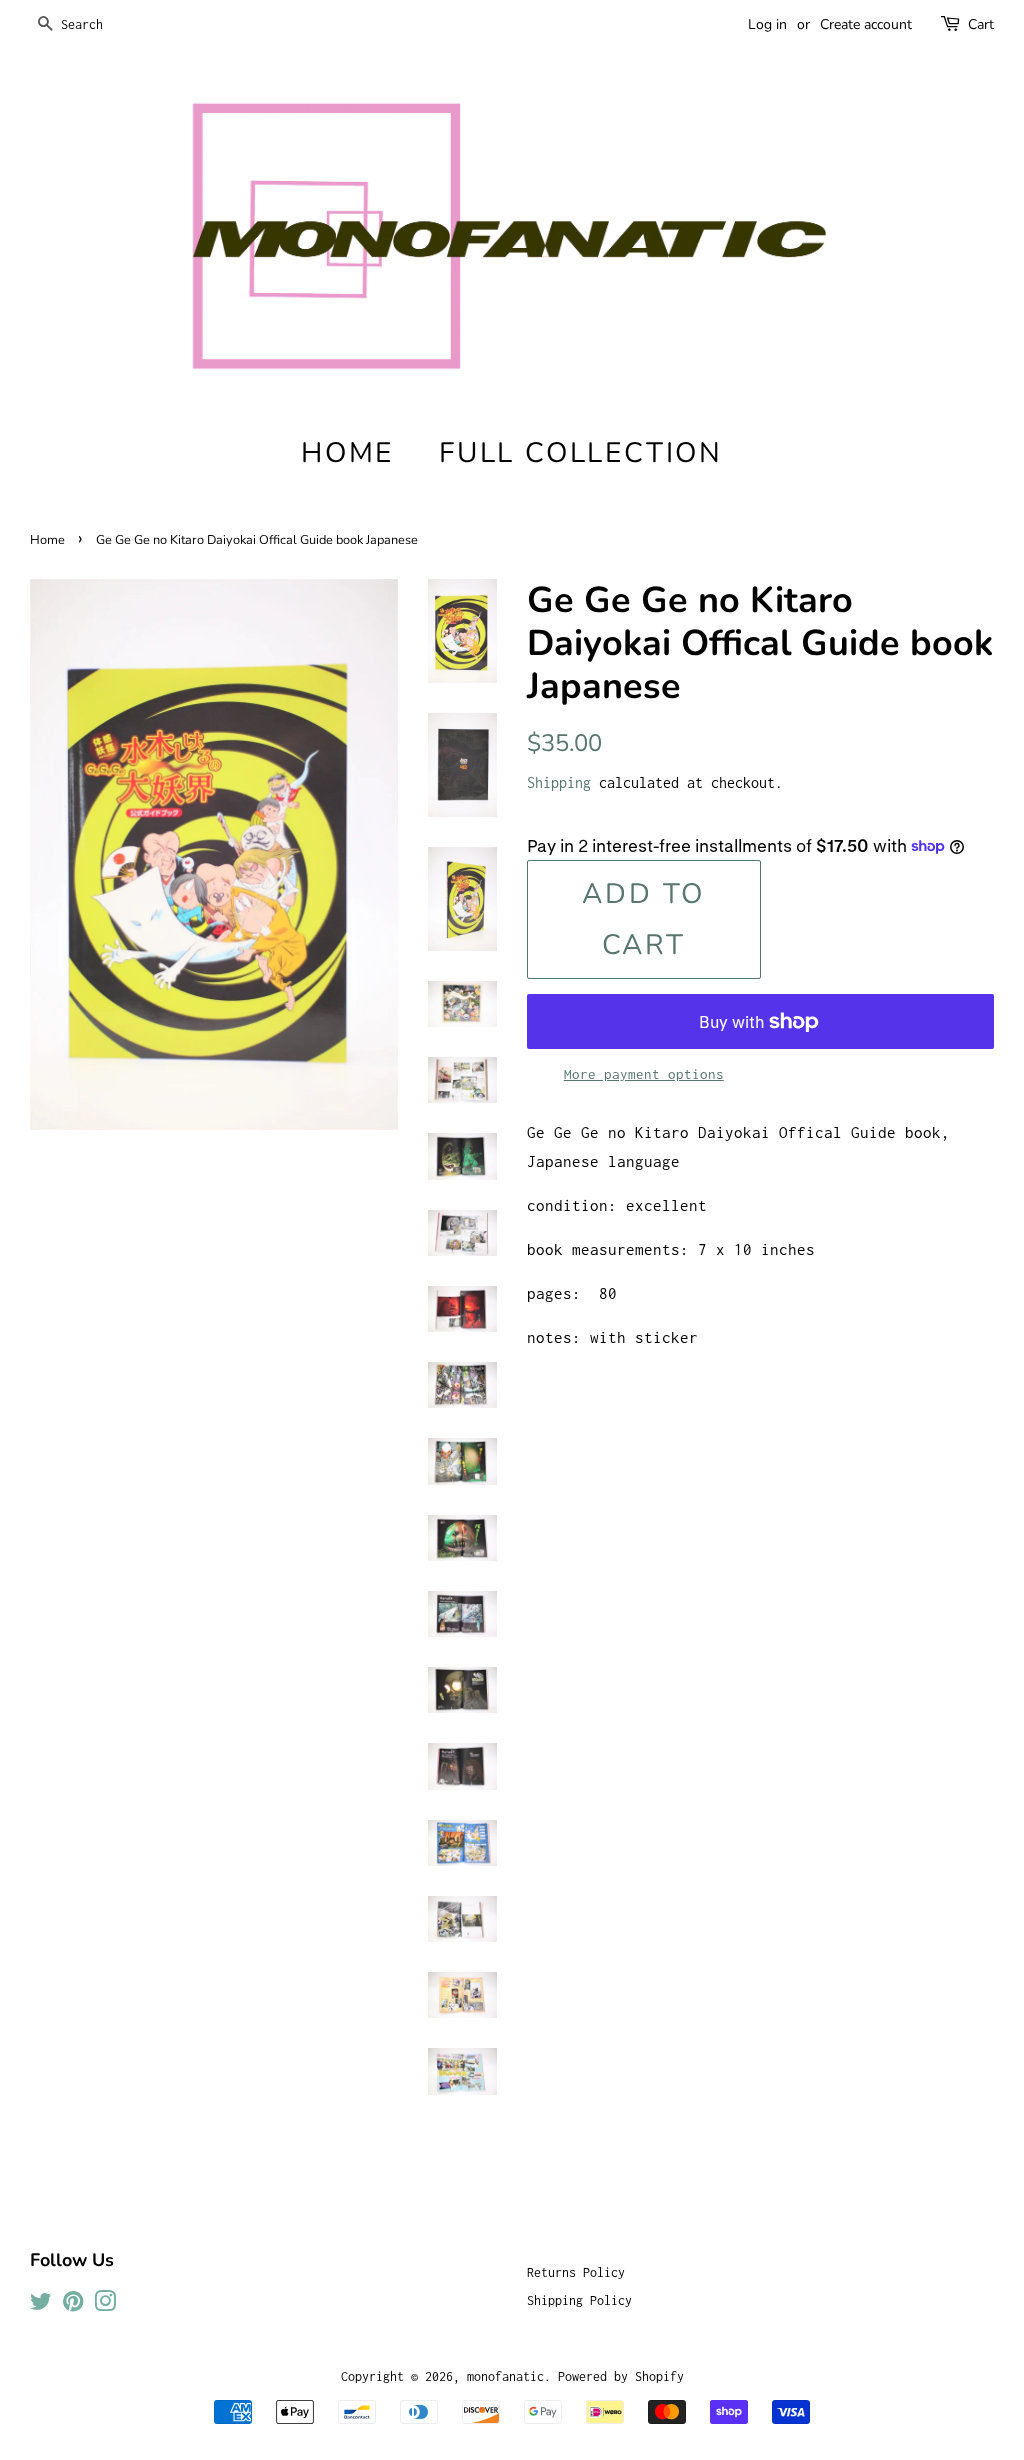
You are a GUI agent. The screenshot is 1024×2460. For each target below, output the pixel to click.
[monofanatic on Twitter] (41, 2305)
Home (47, 540)
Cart (981, 24)
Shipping (559, 782)
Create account (866, 24)
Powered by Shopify (621, 2376)
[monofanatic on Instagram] (105, 2305)
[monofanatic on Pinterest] (73, 2305)
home (347, 453)
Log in (767, 24)
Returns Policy (576, 2272)
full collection (581, 453)
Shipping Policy (579, 2300)
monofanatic (505, 2376)
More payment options (644, 1074)
